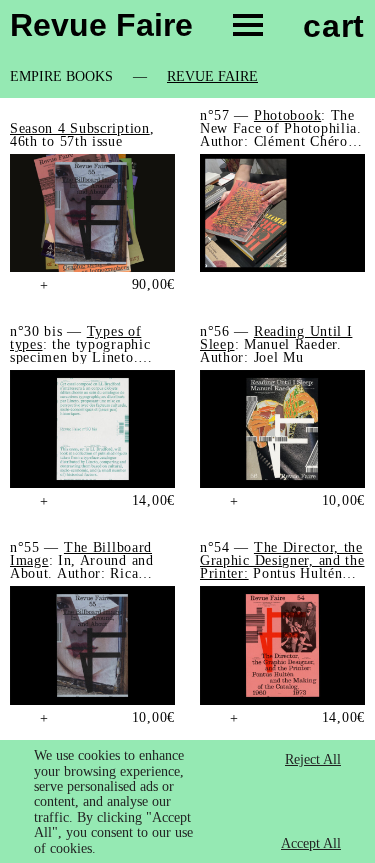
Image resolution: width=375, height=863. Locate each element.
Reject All (313, 759)
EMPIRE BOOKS (61, 77)
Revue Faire (212, 77)
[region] (187, 801)
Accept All (311, 843)
